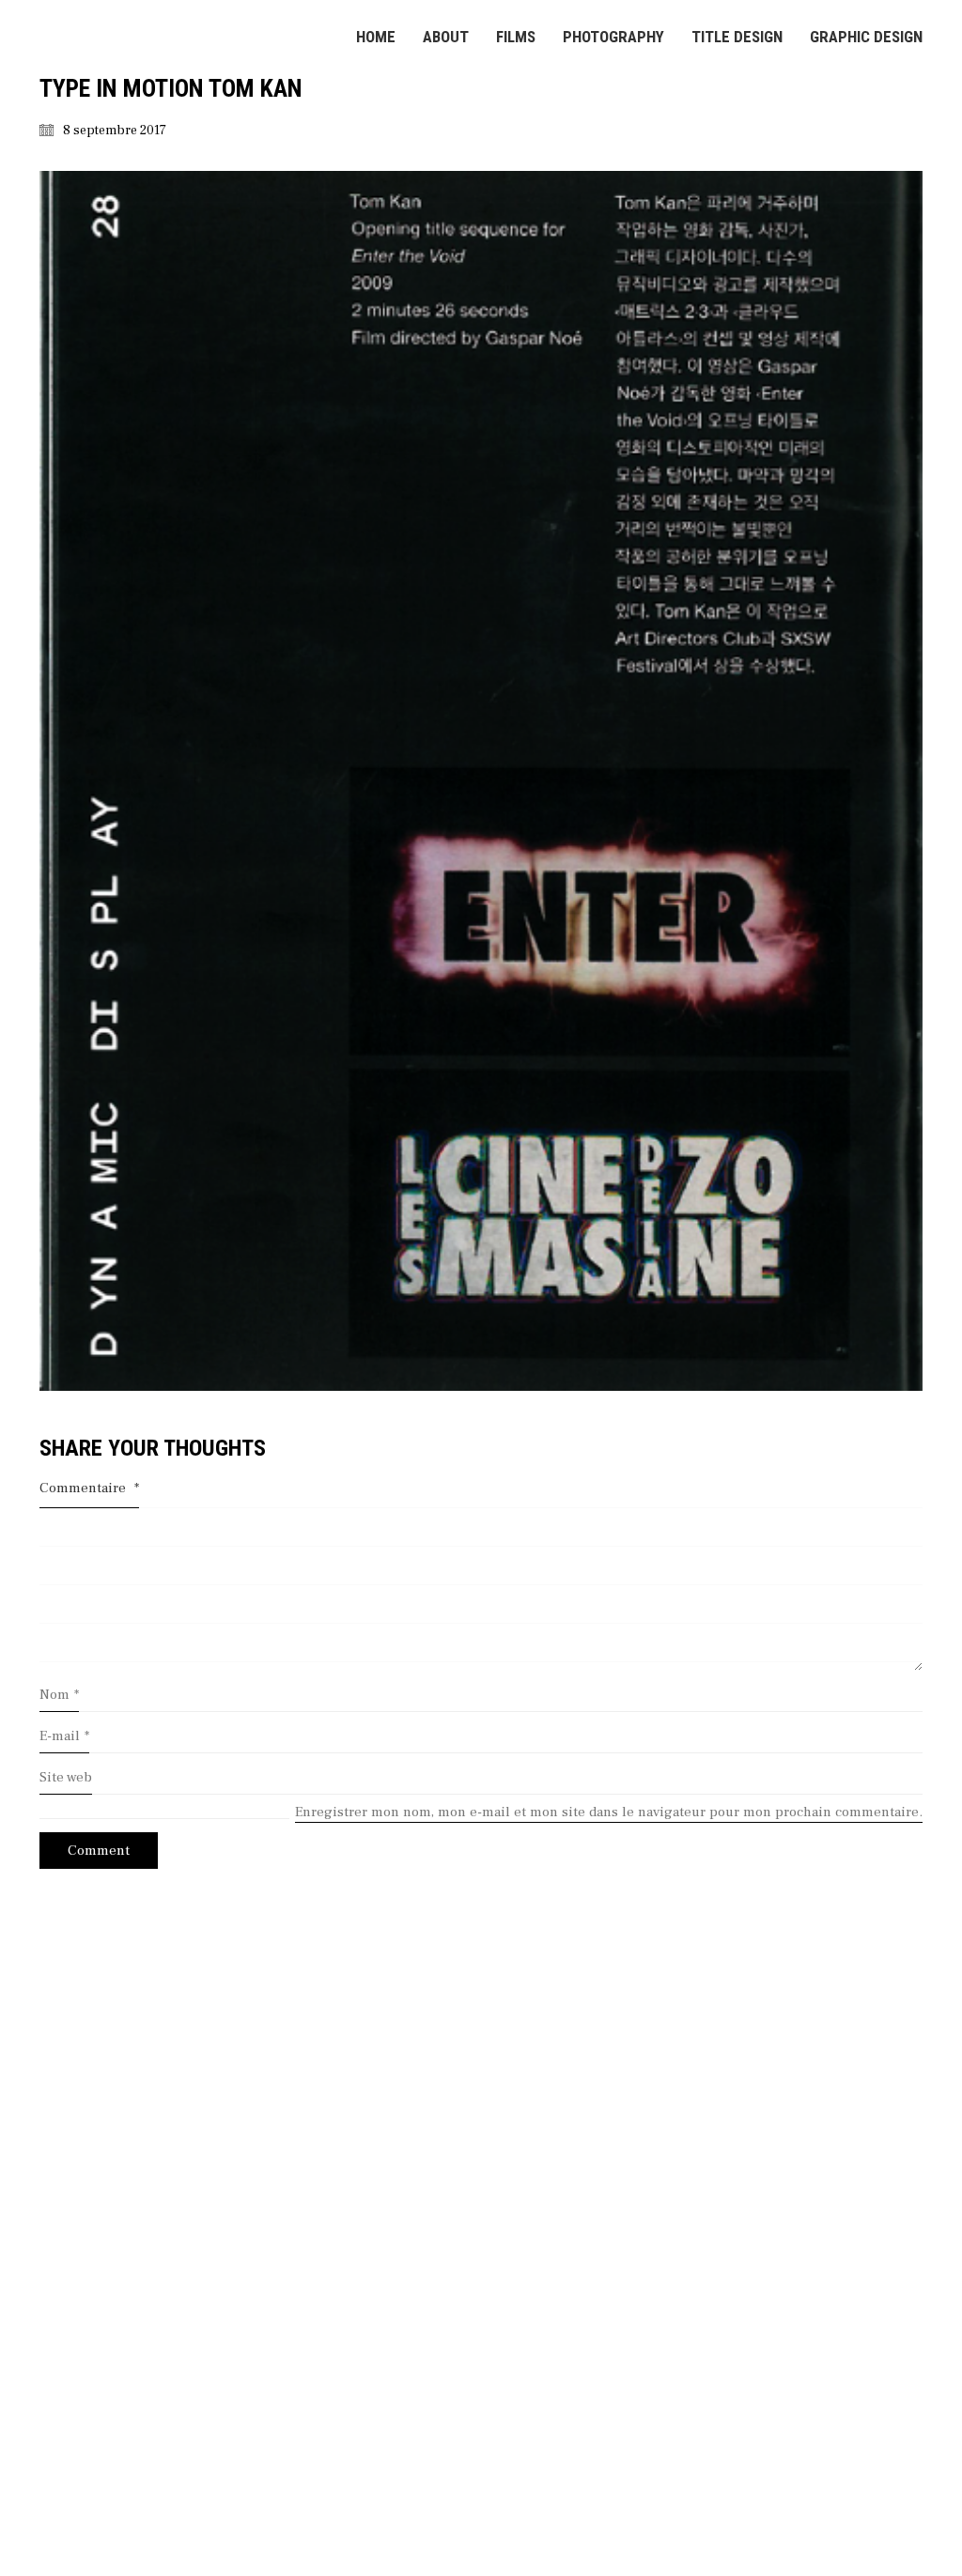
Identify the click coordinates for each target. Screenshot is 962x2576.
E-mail (64, 1736)
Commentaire (89, 1488)
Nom (59, 1695)
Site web (66, 1777)
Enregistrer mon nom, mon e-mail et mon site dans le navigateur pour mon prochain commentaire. (609, 1812)
